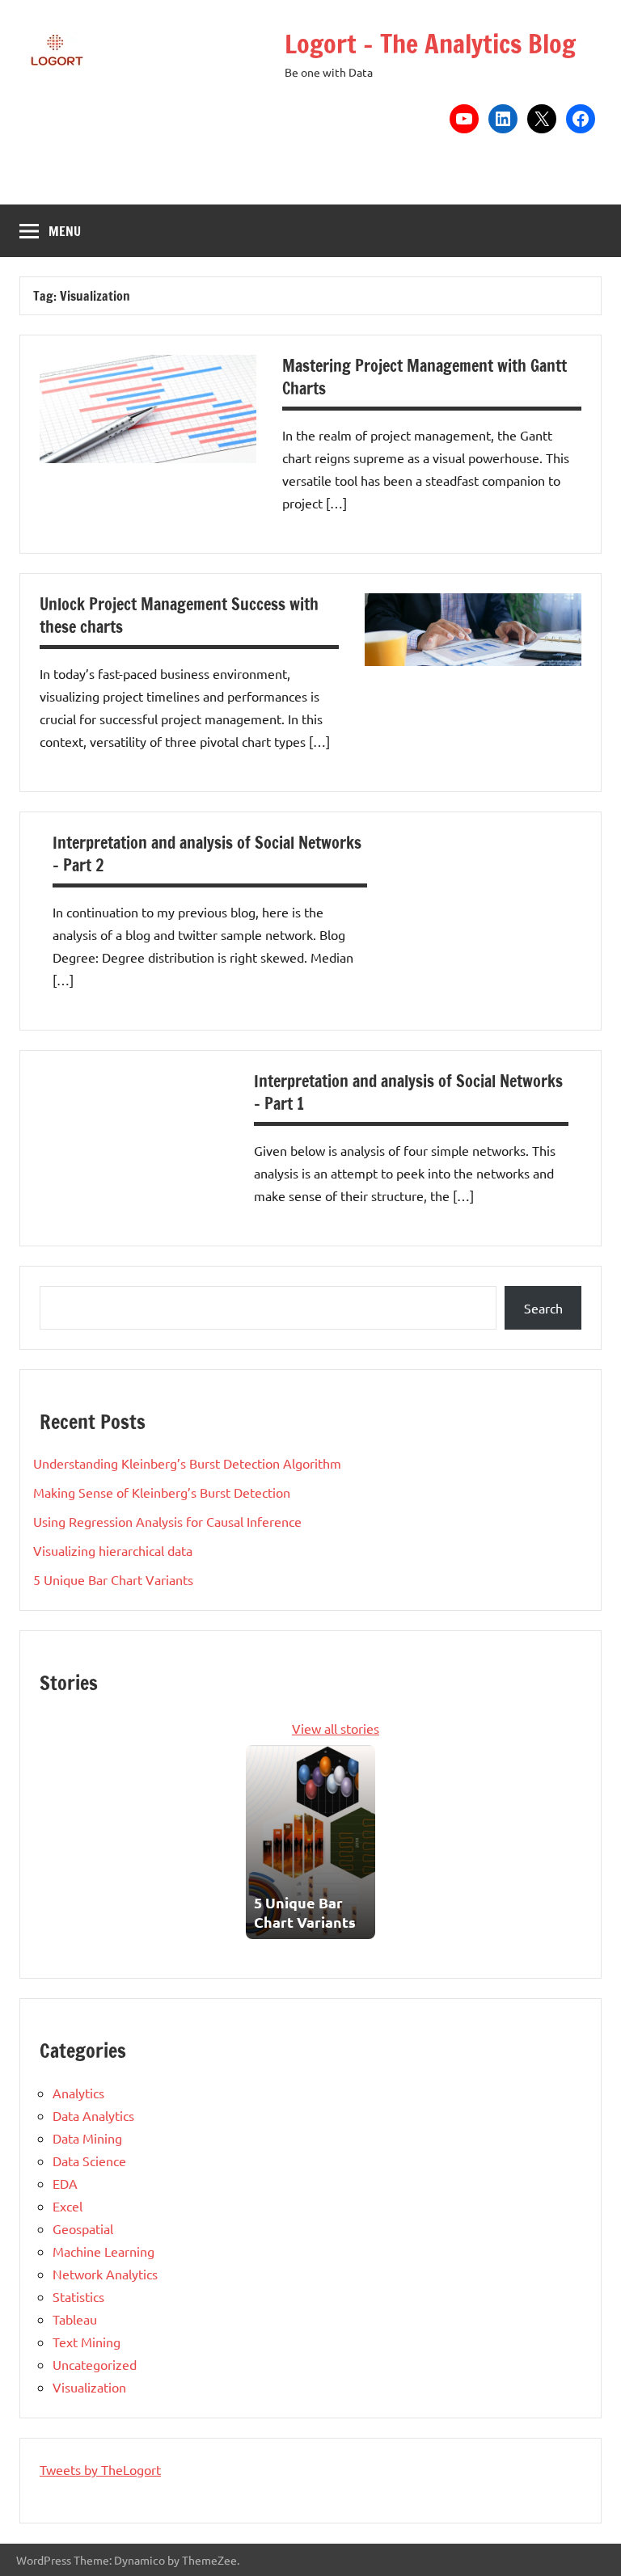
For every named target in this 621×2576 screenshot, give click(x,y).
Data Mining (87, 2138)
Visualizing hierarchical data (113, 1550)
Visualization (89, 2387)
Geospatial (83, 2228)
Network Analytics (105, 2274)
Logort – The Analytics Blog (430, 44)
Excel (68, 2206)
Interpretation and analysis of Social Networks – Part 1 (408, 1092)
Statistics (78, 2296)
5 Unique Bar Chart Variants (113, 1579)
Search (543, 1308)
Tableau (75, 2319)
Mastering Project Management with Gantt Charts (425, 377)
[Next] (365, 1842)
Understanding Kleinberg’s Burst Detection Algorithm (187, 1463)
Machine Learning (103, 2251)
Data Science (89, 2161)
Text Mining (87, 2342)
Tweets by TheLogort (100, 2469)
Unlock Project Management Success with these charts (179, 616)
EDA (65, 2183)
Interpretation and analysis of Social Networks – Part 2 (207, 854)
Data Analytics (93, 2115)
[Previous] (256, 1842)
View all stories (336, 1728)
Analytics (78, 2093)
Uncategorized (95, 2364)
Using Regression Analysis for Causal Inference (167, 1521)
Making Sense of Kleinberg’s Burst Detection (162, 1492)
